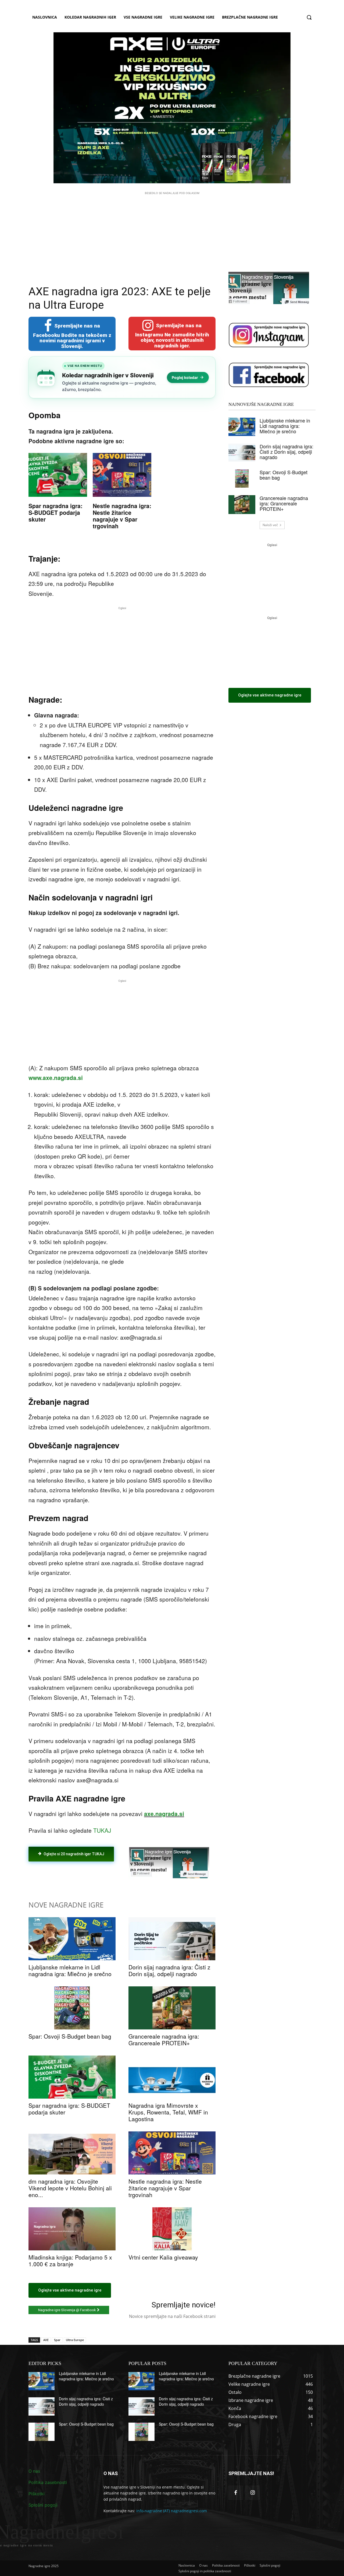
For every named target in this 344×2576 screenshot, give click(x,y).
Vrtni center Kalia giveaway (163, 2257)
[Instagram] (252, 2493)
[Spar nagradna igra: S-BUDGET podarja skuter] (72, 2077)
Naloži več (270, 525)
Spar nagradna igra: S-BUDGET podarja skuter (55, 512)
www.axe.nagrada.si (56, 1078)
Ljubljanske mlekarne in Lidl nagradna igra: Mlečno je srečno (70, 1970)
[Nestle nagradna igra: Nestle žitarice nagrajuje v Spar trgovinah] (172, 2153)
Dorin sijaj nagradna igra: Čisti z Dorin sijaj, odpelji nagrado (169, 1970)
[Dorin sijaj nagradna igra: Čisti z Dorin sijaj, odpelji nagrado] (172, 1939)
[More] (115, 1876)
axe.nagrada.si (164, 1814)
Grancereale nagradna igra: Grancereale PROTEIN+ (164, 2040)
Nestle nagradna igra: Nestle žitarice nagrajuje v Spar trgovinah (122, 516)
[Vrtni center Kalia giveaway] (172, 2229)
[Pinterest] (90, 1876)
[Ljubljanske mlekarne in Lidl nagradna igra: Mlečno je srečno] (72, 1939)
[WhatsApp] (103, 1876)
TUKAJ (102, 1830)
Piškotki (37, 2494)
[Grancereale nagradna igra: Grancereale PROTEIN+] (172, 2008)
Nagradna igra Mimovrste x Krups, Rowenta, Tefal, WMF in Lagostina (168, 2112)
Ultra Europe (75, 2340)
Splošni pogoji (43, 2505)
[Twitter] (78, 1876)
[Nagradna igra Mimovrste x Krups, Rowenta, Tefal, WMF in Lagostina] (172, 2077)
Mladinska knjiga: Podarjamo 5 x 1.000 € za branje (70, 2260)
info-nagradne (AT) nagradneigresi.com (172, 2511)
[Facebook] (66, 1876)
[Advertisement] (172, 234)
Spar (57, 2340)
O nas (34, 2471)
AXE (46, 2340)
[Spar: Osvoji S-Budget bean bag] (72, 2008)
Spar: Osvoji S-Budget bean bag (70, 2036)
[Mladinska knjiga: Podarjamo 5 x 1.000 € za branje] (72, 2229)
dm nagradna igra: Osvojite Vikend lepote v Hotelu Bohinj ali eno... (70, 2188)
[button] (309, 17)
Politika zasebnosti (48, 2482)
